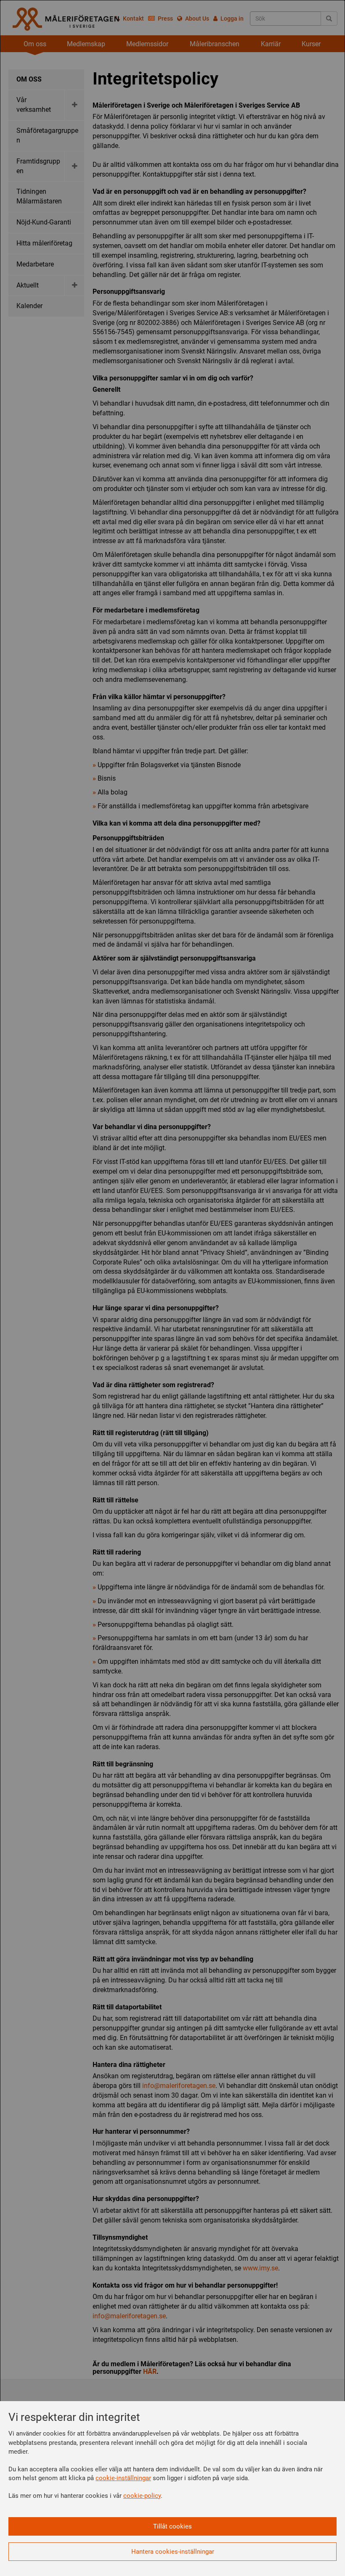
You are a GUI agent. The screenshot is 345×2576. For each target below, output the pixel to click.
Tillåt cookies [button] (172, 2526)
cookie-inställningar (123, 2478)
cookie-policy (142, 2496)
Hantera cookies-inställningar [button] (173, 2552)
